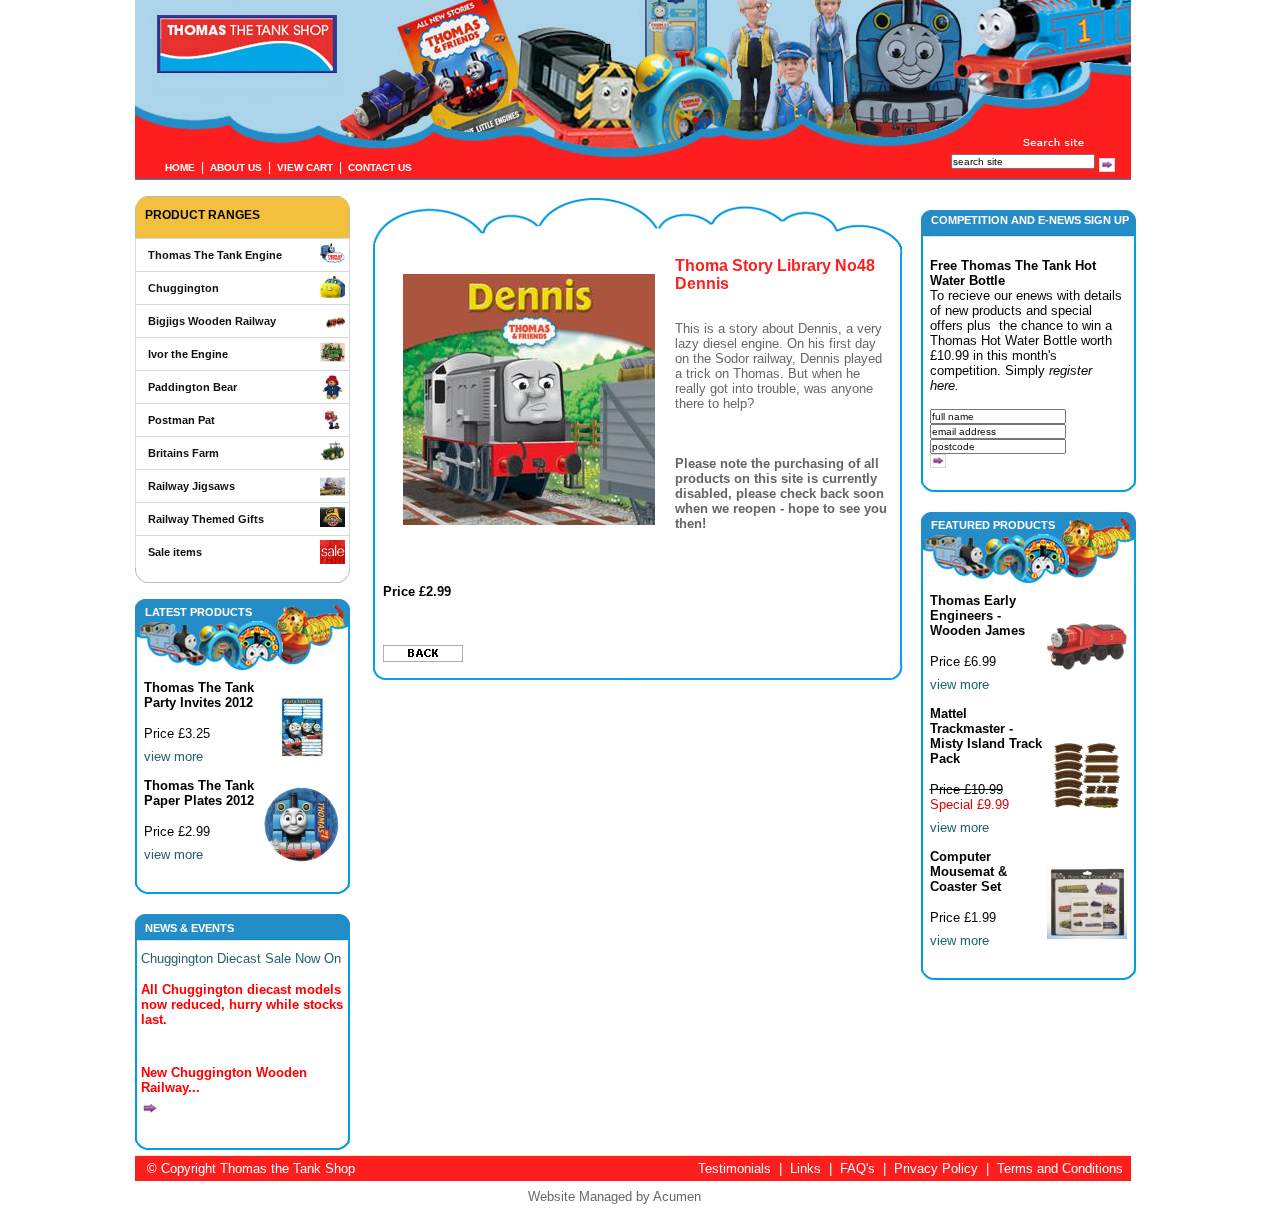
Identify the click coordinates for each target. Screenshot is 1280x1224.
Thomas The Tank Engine (215, 255)
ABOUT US (236, 167)
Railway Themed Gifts (206, 519)
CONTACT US (380, 167)
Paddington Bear (192, 387)
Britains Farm (183, 453)
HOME (180, 167)
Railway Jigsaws (191, 486)
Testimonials (734, 1168)
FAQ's (857, 1168)
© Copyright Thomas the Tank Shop (251, 1168)
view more (173, 756)
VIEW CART (305, 167)
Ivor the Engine (188, 354)
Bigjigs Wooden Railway (212, 321)
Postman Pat (181, 420)
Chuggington (183, 288)
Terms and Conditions (1060, 1168)
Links (805, 1168)
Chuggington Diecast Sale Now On (241, 958)
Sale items (175, 552)
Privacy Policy (936, 1168)
